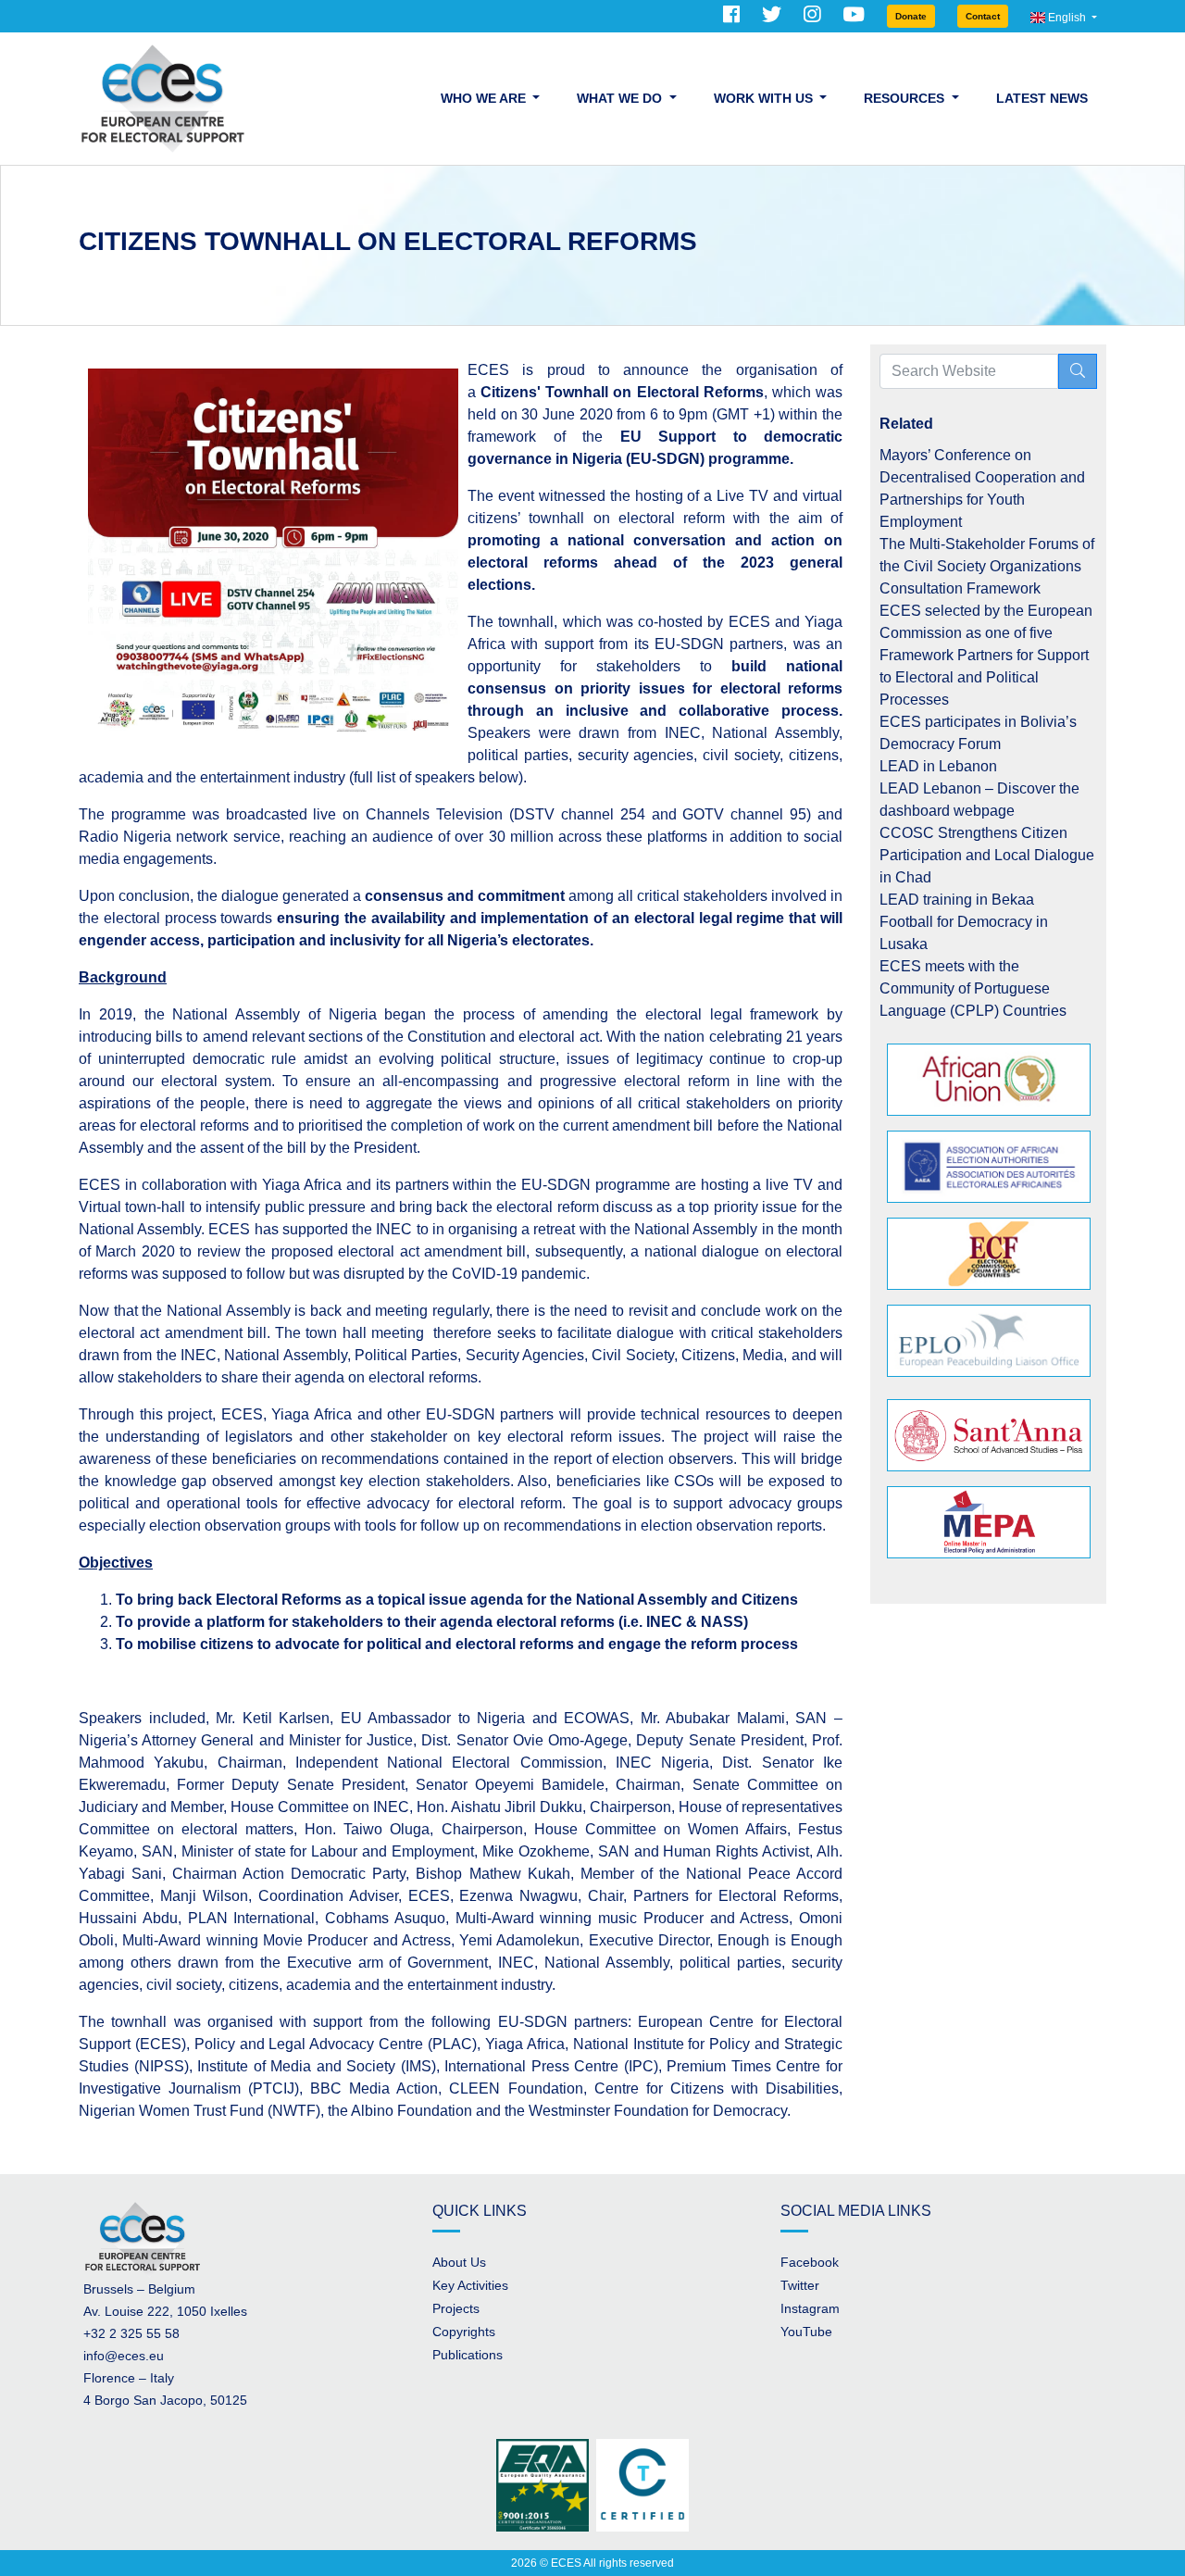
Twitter (800, 2285)
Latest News (1042, 98)
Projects (456, 2308)
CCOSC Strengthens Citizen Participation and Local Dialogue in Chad (987, 855)
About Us (459, 2262)
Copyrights (464, 2332)
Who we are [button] (485, 98)
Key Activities (470, 2285)
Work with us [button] (765, 98)
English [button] (1067, 18)
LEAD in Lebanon (938, 766)
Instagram (810, 2308)
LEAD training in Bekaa (957, 900)
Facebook (810, 2262)
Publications (468, 2355)
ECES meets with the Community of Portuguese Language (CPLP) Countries (973, 988)
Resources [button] (906, 98)
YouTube (806, 2332)
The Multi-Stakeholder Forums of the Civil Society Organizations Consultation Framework (987, 566)
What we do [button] (621, 98)
